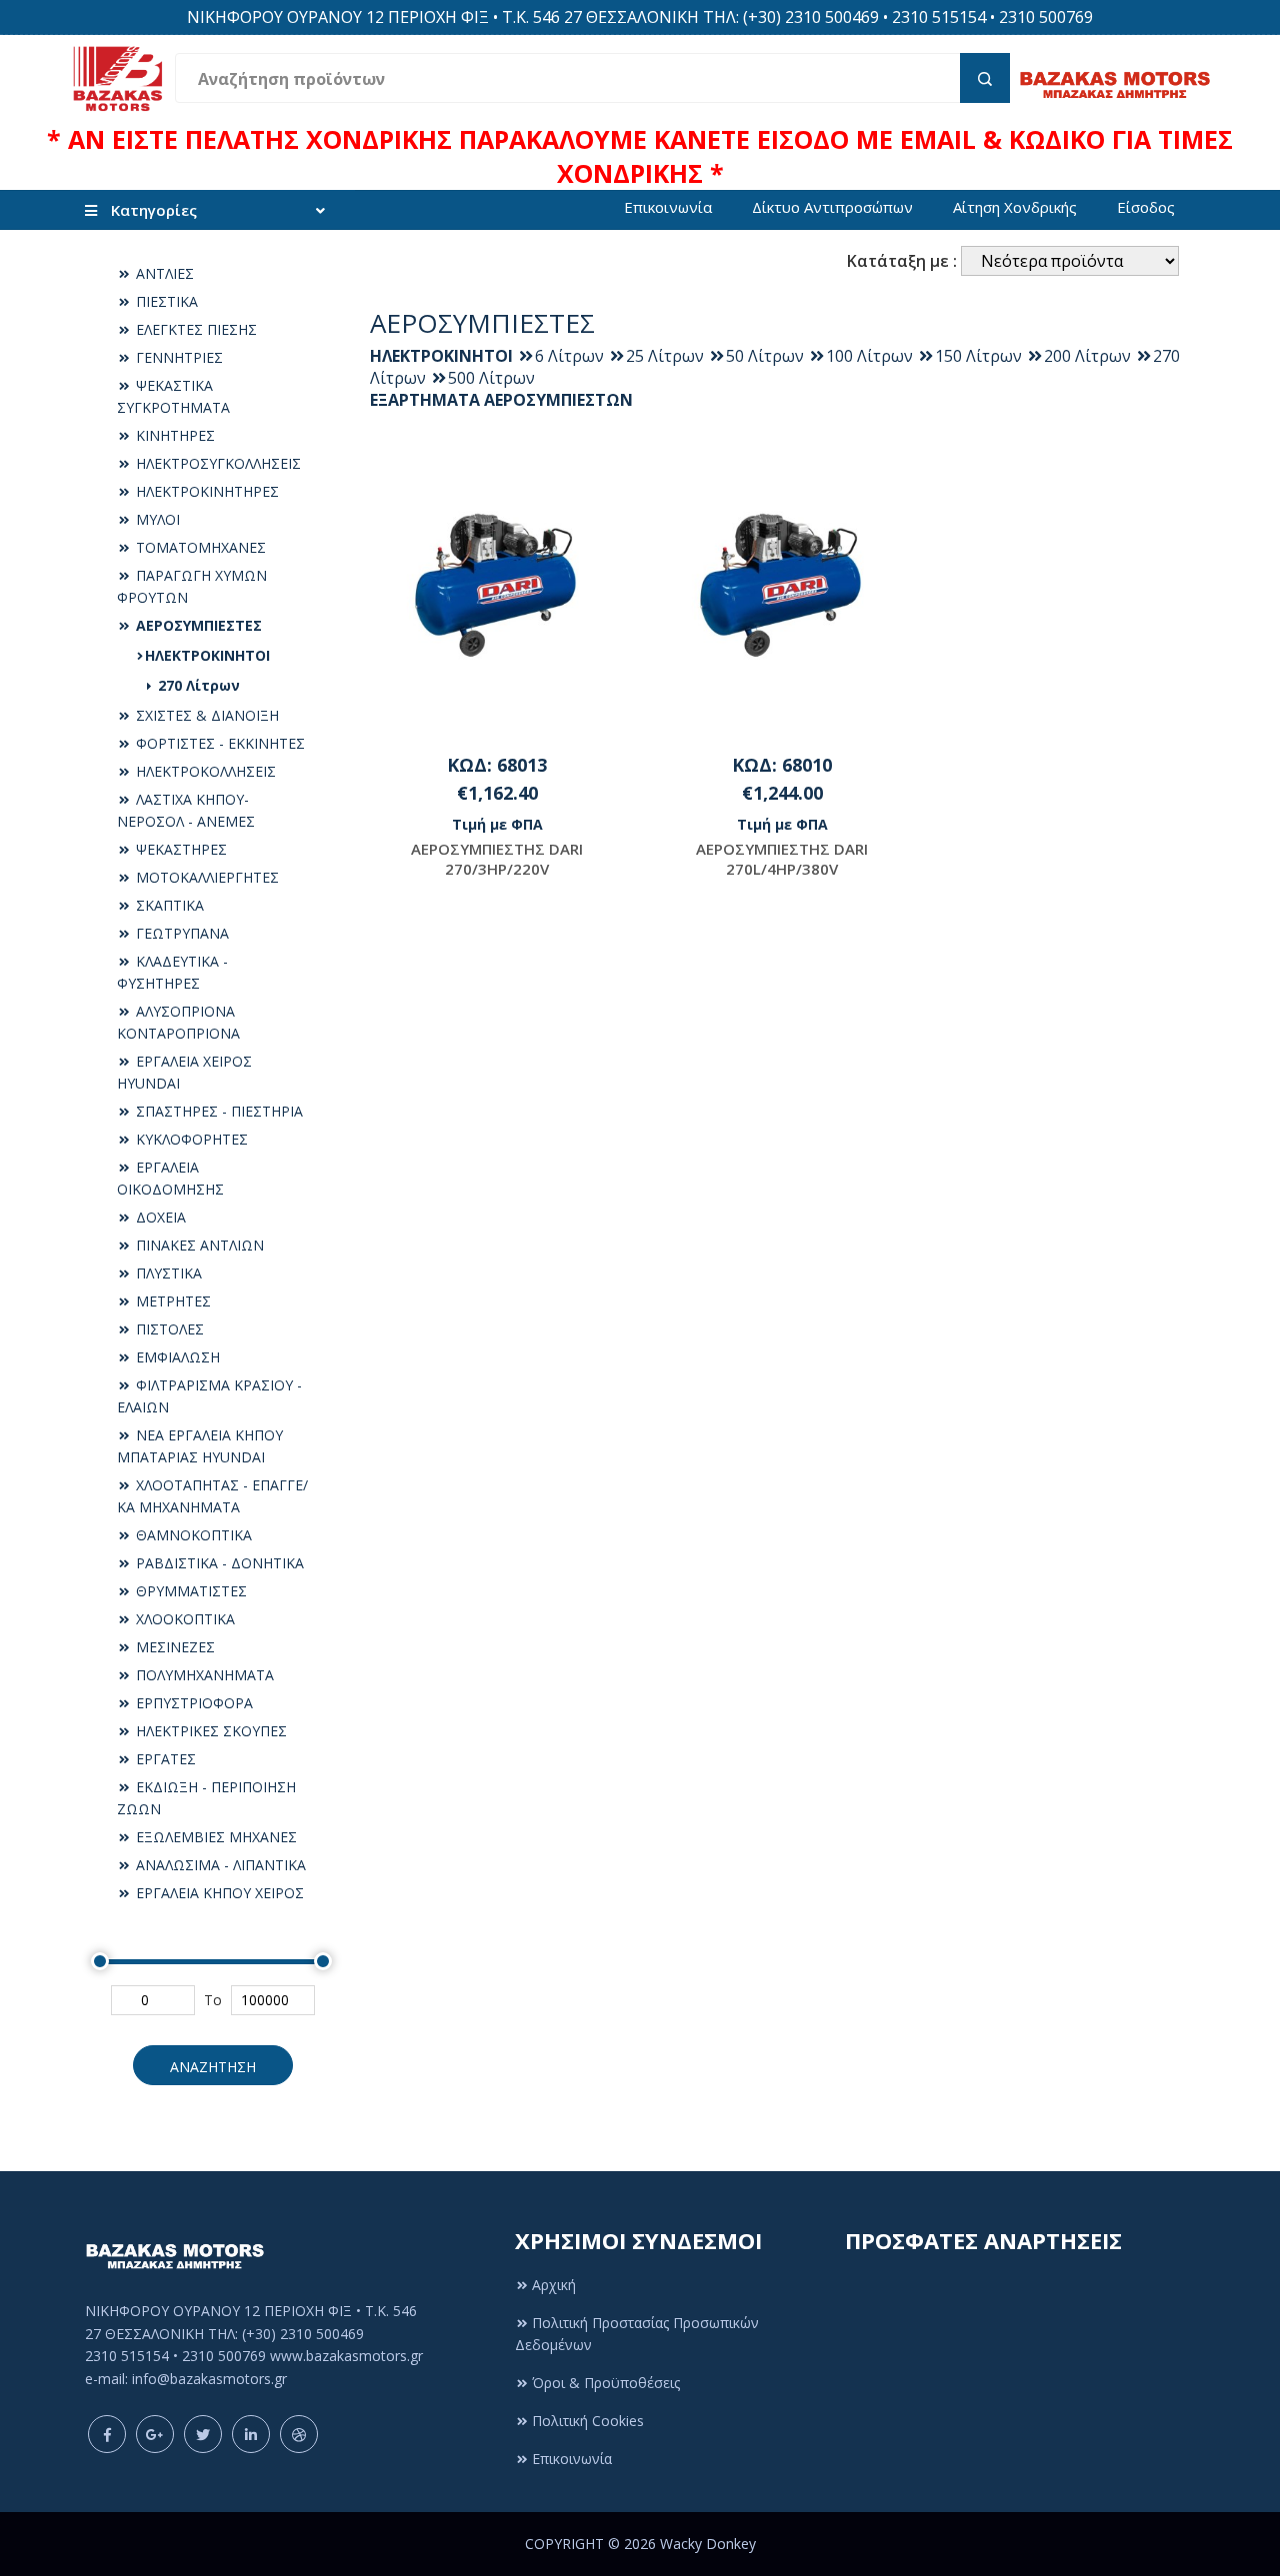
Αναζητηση (213, 2067)
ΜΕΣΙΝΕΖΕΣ (173, 1647)
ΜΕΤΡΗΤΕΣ (171, 1301)
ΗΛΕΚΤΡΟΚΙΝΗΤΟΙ (207, 655)
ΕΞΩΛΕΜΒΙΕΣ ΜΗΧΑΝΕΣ (214, 1837)
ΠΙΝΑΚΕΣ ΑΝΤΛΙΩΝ (198, 1245)
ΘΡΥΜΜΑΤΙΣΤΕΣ (189, 1591)
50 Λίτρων (765, 356)
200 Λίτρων (1087, 356)
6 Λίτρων (569, 356)
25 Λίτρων (665, 356)
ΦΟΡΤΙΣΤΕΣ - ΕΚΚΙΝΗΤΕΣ (218, 743)
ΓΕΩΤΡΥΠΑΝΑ (180, 933)
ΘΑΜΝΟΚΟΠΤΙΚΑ (192, 1535)
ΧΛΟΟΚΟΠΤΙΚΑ (183, 1619)
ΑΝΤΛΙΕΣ (163, 273)
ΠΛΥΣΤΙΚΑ (167, 1273)
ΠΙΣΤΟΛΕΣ (168, 1329)
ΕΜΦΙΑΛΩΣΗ (176, 1357)
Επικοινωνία (668, 207)
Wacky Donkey (708, 2544)
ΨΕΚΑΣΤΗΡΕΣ (179, 849)
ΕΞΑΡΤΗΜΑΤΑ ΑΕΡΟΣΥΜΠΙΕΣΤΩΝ (501, 400)
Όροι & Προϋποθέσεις (606, 2383)
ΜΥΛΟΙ (156, 519)
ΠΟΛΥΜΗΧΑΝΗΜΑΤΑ (203, 1675)
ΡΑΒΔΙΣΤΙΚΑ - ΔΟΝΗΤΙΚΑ (218, 1563)
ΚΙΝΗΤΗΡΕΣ (173, 435)
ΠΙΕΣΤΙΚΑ (165, 301)
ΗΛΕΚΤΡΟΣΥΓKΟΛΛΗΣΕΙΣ (216, 463)
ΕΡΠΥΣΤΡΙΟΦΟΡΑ (192, 1703)
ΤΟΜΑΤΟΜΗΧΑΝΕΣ (199, 547)
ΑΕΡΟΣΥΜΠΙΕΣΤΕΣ (197, 625)
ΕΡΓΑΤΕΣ (164, 1759)
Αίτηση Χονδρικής (1015, 207)
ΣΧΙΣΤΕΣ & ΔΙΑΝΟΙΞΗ (205, 715)
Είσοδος (1146, 207)
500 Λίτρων (491, 378)
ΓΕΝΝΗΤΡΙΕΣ (177, 357)
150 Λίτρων (978, 356)
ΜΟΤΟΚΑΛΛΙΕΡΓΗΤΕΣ (205, 877)
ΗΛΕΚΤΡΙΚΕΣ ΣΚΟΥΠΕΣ (209, 1731)
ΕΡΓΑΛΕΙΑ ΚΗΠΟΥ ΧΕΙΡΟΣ (218, 1893)
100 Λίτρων (869, 356)
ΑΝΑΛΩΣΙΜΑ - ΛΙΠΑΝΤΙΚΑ (219, 1865)
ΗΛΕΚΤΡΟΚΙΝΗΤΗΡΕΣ (205, 491)
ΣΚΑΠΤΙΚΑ (168, 905)
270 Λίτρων (197, 685)
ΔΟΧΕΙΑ (159, 1217)
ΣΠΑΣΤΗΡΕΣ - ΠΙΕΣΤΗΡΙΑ (217, 1111)
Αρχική (554, 2285)
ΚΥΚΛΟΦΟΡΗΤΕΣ (190, 1139)
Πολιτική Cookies (588, 2421)
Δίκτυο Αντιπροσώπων (832, 207)
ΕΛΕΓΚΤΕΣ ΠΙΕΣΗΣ (194, 329)
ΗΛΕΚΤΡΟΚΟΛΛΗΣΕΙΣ (204, 771)
